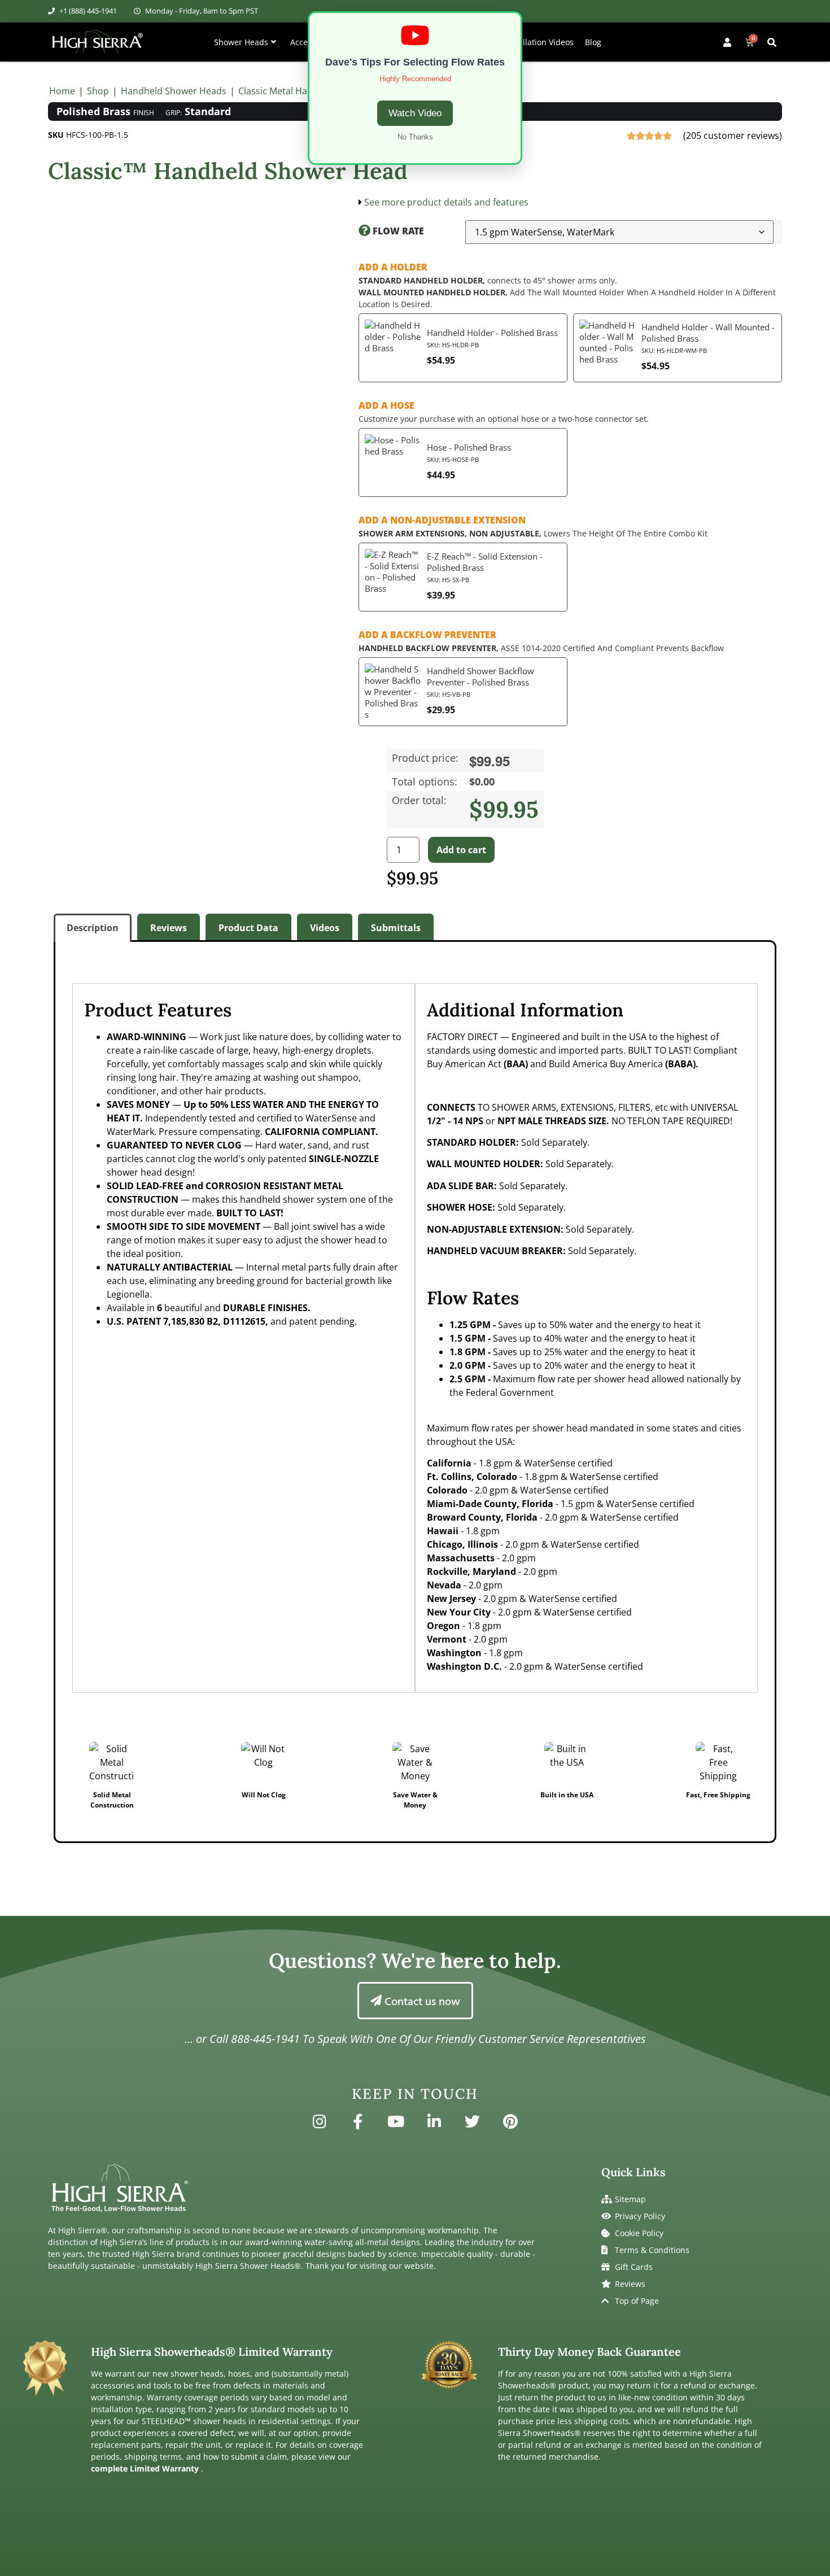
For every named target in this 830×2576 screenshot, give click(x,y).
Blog (593, 42)
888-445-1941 (265, 2039)
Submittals (396, 928)
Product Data (248, 928)
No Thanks (415, 137)
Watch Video (415, 113)
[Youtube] (396, 2121)
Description (93, 928)
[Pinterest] (511, 2121)
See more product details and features (446, 202)
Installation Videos (539, 42)
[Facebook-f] (357, 2121)
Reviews (169, 928)
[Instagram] (320, 2121)
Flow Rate (397, 231)
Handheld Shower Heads (174, 91)
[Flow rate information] (364, 231)
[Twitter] (473, 2121)
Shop (98, 91)
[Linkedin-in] (434, 2121)
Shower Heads (241, 42)
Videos (325, 928)
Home (62, 91)
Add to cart (461, 850)
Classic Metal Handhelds (290, 91)
